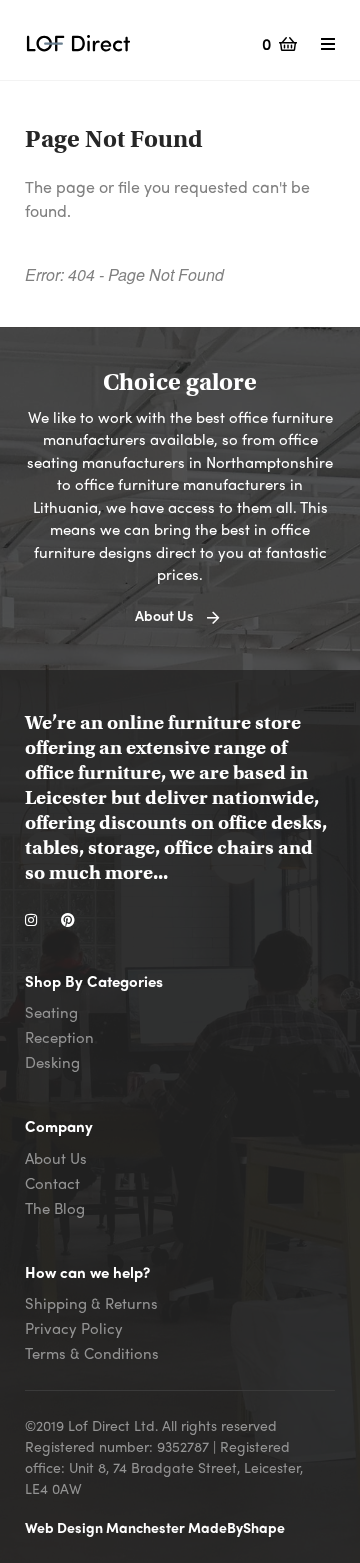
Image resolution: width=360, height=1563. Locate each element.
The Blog (55, 1208)
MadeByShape (236, 1527)
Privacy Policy (74, 1328)
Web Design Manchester (106, 1527)
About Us (56, 1158)
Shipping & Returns (91, 1303)
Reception (59, 1037)
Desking (52, 1062)
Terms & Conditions (92, 1353)
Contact (52, 1183)
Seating (51, 1012)
